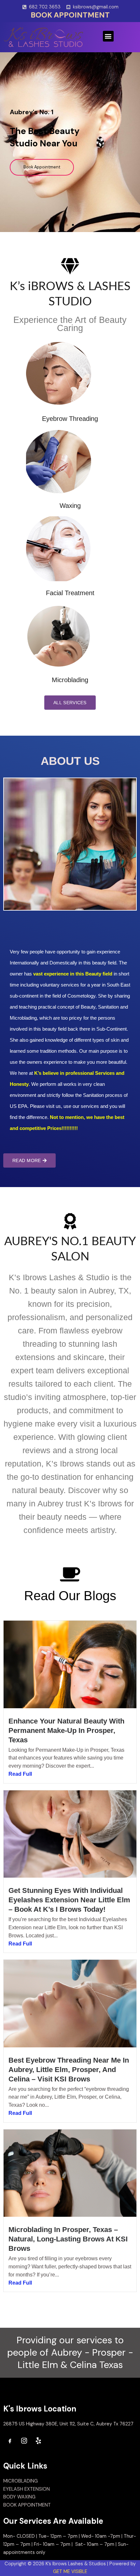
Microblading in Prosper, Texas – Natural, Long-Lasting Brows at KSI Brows (68, 2239)
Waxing (70, 506)
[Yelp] (38, 2441)
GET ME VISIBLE (70, 2572)
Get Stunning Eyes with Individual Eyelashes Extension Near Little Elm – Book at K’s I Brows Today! (69, 1900)
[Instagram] (24, 2441)
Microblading (70, 680)
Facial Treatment (70, 593)
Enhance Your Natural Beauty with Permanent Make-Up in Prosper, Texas (66, 1730)
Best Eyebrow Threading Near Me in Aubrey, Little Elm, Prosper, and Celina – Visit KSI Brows (69, 2070)
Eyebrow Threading (70, 419)
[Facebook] (10, 2441)
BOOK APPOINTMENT (70, 15)
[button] (108, 36)
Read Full (20, 1774)
